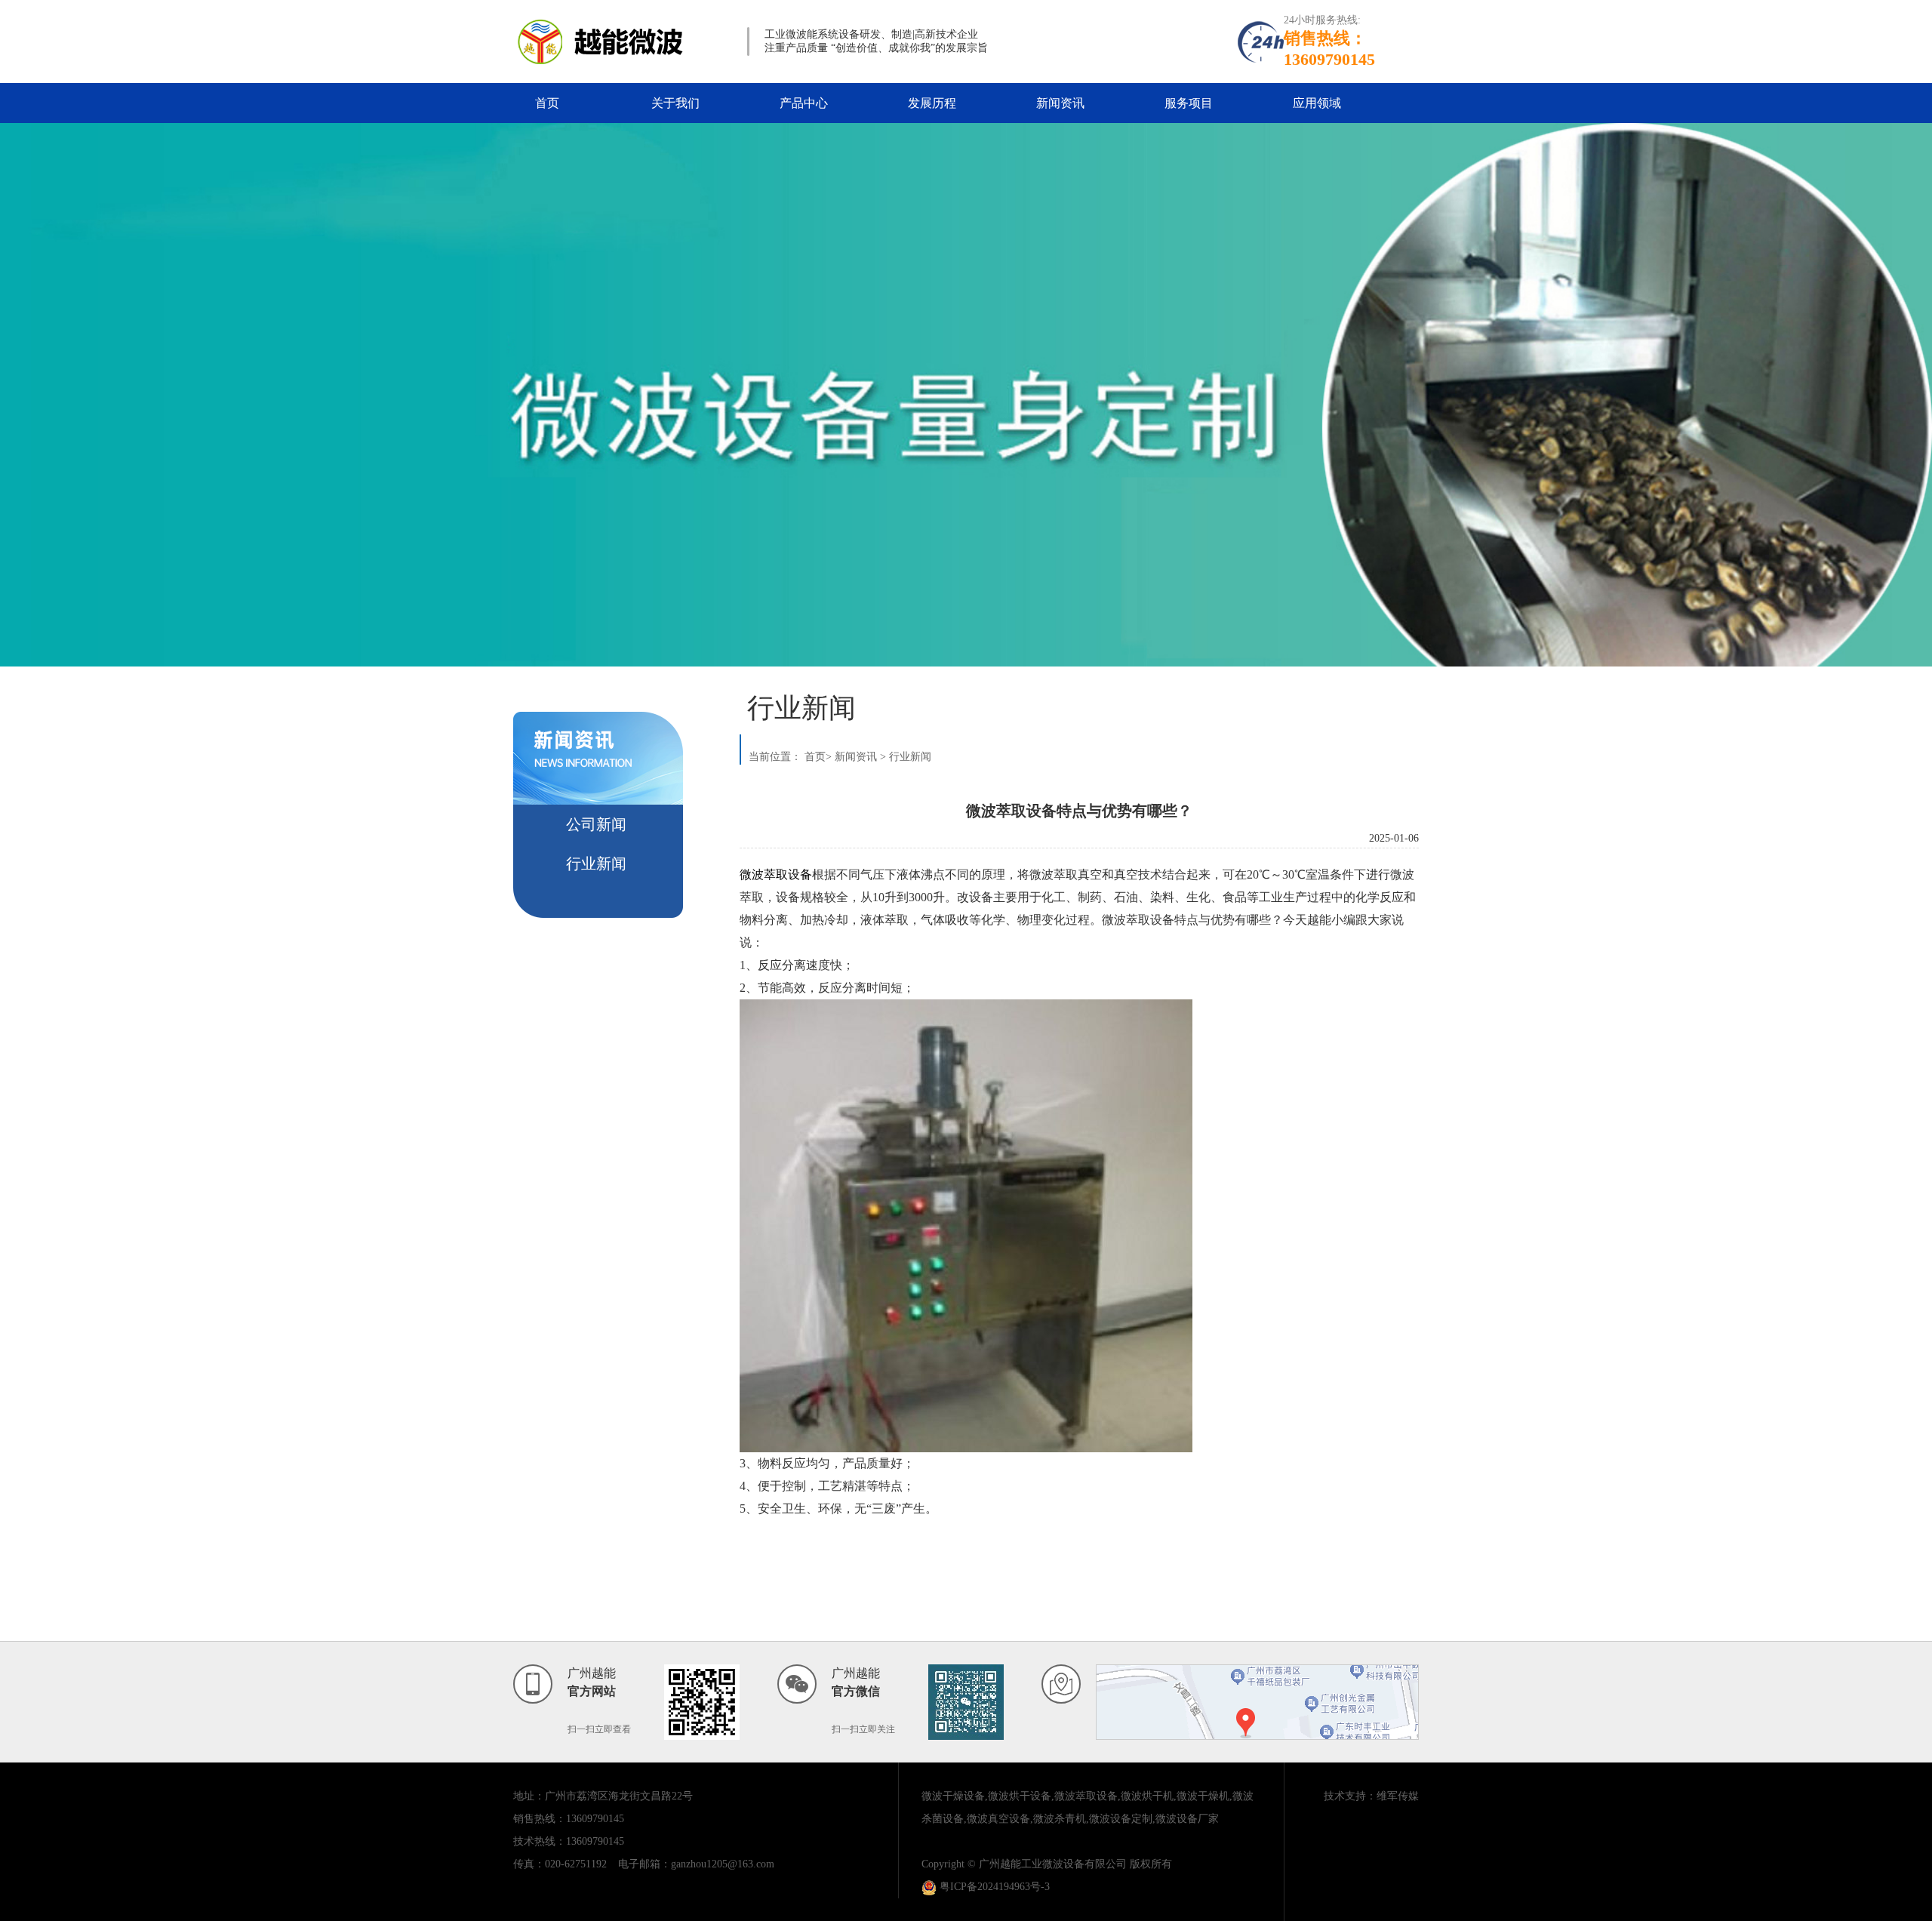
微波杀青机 (1060, 1819)
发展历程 (932, 103)
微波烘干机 (1147, 1796)
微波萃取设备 (1086, 1796)
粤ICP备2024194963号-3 (993, 1887)
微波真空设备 (998, 1819)
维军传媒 (1398, 1796)
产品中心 (804, 103)
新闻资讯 (1060, 103)
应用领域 (1317, 103)
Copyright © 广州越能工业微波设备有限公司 (1024, 1864)
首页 (547, 103)
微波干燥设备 (953, 1796)
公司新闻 (596, 824)
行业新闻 (596, 864)
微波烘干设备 (1020, 1796)
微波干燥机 (1203, 1796)
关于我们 (675, 103)
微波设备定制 (1121, 1819)
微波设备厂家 (1187, 1819)
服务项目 (1189, 103)
